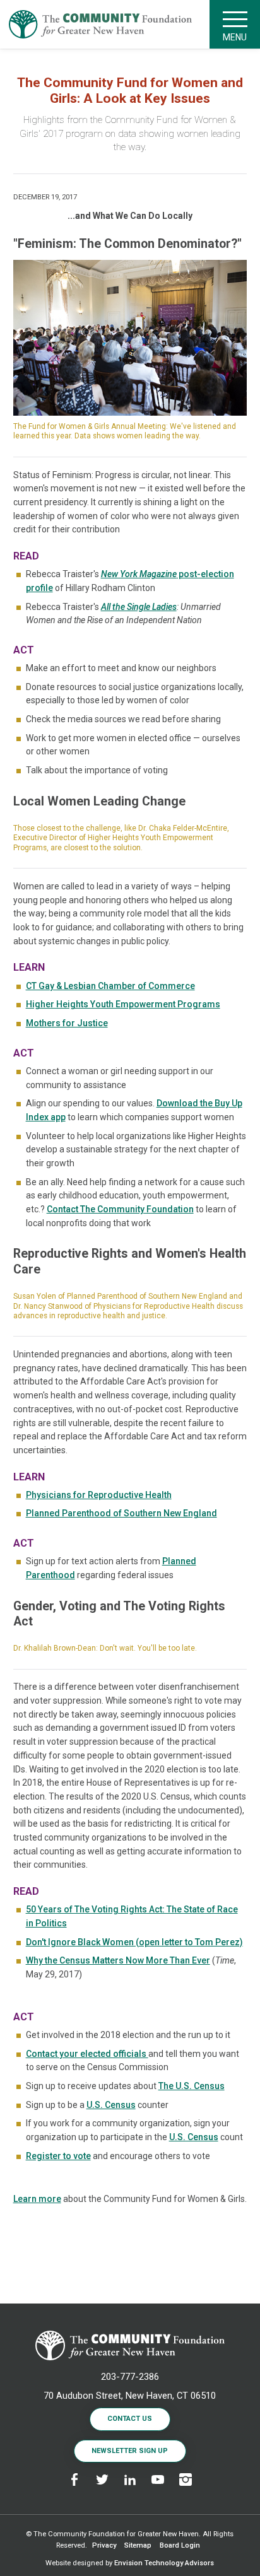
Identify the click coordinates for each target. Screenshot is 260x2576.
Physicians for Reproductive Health (99, 1495)
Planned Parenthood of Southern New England (121, 1513)
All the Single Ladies (139, 607)
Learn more (37, 2199)
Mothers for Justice (67, 1023)
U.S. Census (111, 2105)
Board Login (180, 2545)
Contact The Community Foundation (120, 1209)
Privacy (104, 2545)
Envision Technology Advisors (164, 2563)
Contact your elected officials (87, 2054)
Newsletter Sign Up (130, 2451)
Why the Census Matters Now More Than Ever (118, 1960)
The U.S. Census (192, 2086)
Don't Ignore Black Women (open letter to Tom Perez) (134, 1942)
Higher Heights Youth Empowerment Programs (123, 1004)
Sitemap (138, 2545)
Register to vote (58, 2156)
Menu (235, 37)
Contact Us (130, 2419)
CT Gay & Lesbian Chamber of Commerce (110, 986)
